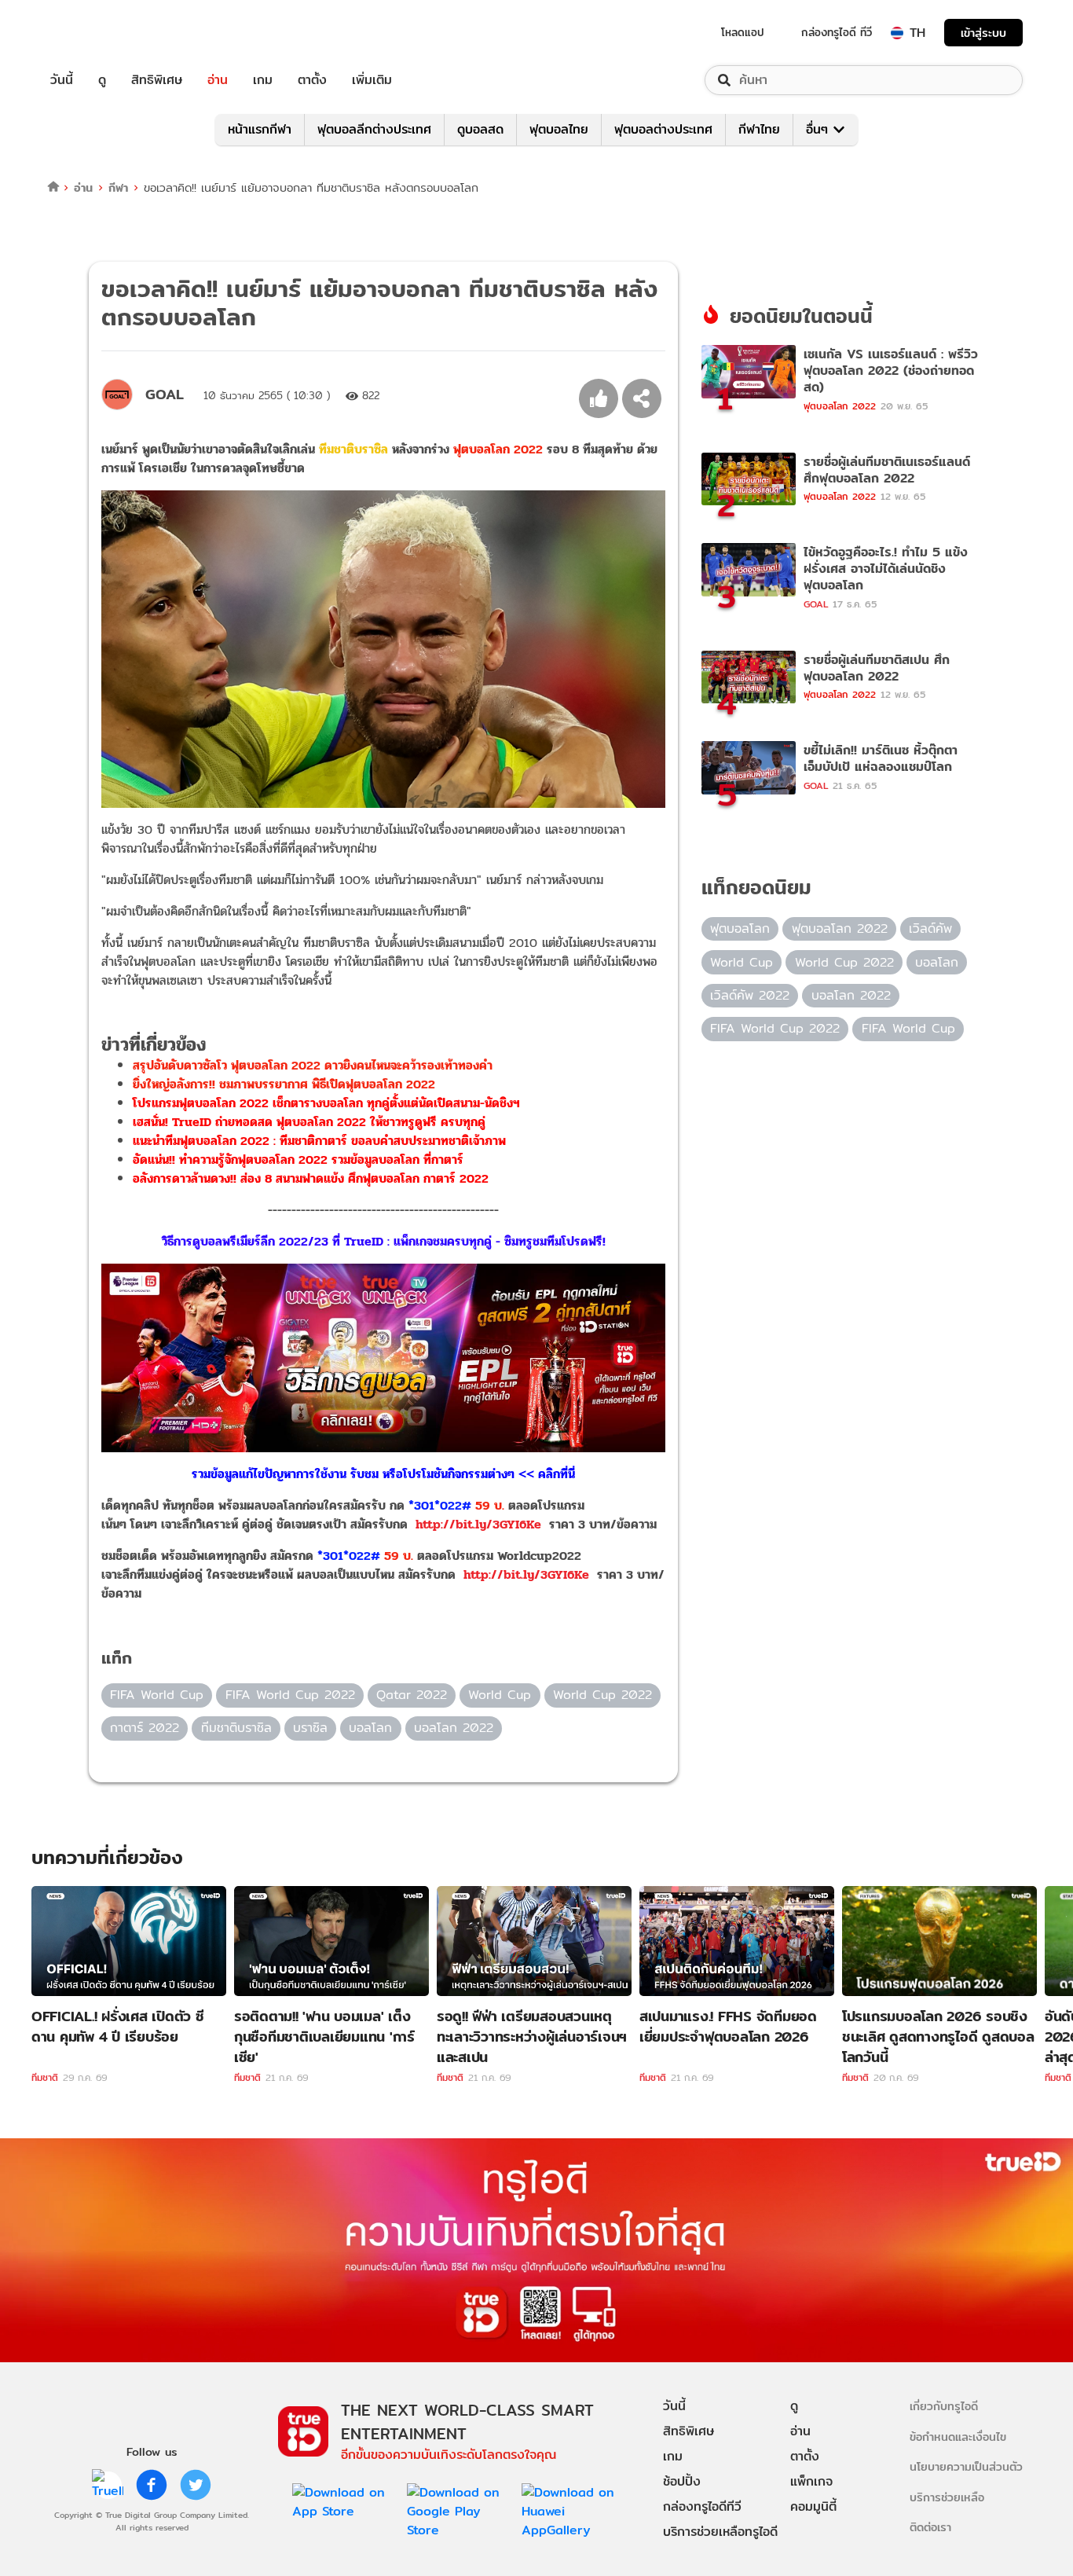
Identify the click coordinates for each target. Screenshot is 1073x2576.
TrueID (97, 33)
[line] (108, 2485)
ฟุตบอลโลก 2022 (498, 449)
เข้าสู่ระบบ (983, 33)
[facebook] (152, 2485)
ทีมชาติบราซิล (353, 449)
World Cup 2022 (602, 1695)
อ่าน (218, 80)
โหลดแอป (743, 32)
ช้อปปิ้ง (682, 2481)
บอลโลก (370, 1728)
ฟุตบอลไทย (559, 129)
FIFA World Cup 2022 (290, 1695)
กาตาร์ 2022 (145, 1728)
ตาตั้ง (312, 80)
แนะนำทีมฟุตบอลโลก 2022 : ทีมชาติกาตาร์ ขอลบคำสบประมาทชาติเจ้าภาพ (319, 1141)
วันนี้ (62, 80)
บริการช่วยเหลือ (947, 2497)
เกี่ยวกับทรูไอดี (944, 2406)
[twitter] (196, 2485)
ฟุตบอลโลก (740, 928)
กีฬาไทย (759, 129)
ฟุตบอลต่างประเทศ (663, 129)
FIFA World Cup (157, 1695)
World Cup (500, 1695)
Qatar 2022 (412, 1695)
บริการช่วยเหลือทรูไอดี (720, 2532)
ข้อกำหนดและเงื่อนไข (958, 2437)
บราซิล (310, 1728)
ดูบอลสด (480, 129)
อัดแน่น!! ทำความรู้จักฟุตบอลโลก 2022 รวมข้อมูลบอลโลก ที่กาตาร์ (298, 1160)
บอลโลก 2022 (454, 1728)
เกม (263, 80)
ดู (102, 80)
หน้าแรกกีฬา (260, 129)
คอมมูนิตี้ (813, 2506)
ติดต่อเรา (930, 2527)
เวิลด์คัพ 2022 (750, 995)
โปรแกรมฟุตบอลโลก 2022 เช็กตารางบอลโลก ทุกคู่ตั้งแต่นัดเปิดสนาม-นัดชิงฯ (326, 1103)
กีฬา (118, 187)
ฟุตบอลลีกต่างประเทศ (374, 129)
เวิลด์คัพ (930, 928)
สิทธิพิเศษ (157, 80)
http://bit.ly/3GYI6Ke (478, 1524)
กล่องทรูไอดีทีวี (702, 2506)
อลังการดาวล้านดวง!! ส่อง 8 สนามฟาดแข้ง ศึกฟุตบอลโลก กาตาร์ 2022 (311, 1178)
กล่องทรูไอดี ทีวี (837, 32)
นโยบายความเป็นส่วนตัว (966, 2466)
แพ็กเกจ (811, 2481)
